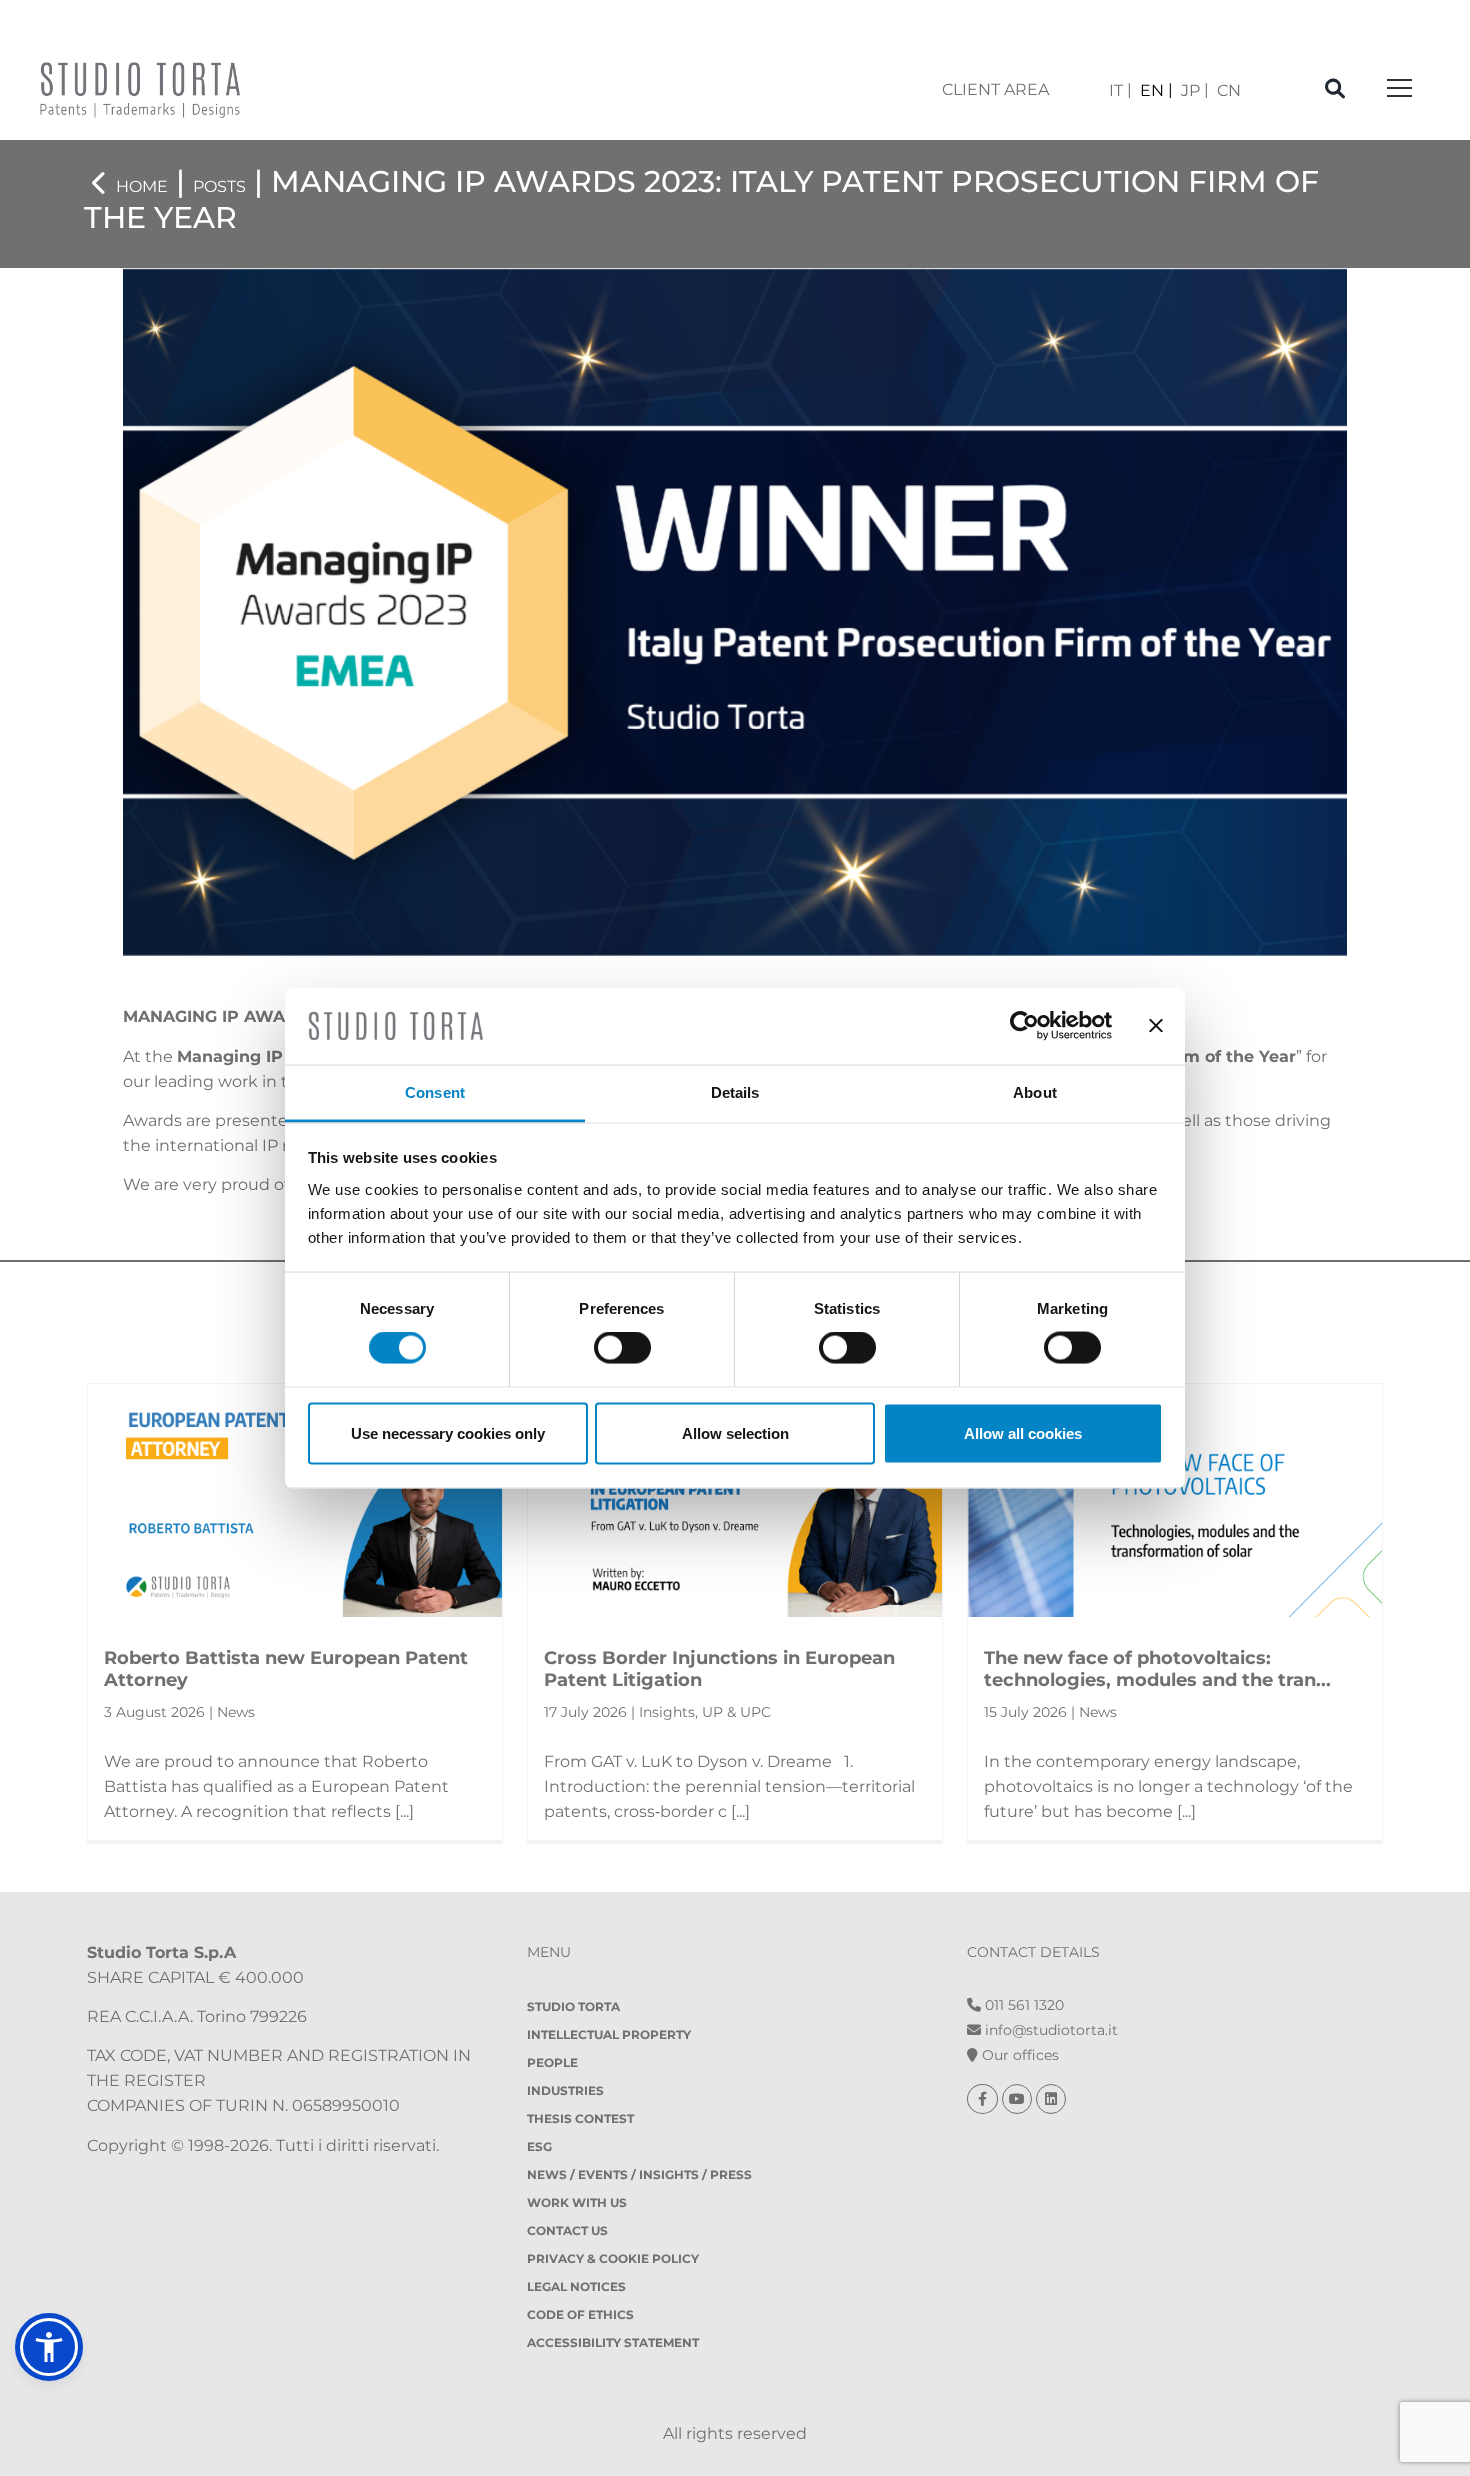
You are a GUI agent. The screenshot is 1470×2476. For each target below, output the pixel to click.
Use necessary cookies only (448, 1432)
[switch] (622, 1348)
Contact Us (567, 2230)
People (552, 2062)
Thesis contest (580, 2118)
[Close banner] (1156, 1026)
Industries (565, 2090)
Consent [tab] (435, 1091)
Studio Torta (573, 2006)
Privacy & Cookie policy (613, 2258)
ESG (539, 2146)
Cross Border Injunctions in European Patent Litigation (719, 1669)
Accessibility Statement (613, 2342)
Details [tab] (735, 1091)
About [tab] (1035, 1091)
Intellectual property (609, 2034)
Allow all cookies (1023, 1432)
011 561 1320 (1022, 2005)
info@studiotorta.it (1049, 2030)
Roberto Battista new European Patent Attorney (286, 1669)
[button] (49, 2347)
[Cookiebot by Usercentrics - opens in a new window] (1024, 1026)
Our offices (1018, 2055)
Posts (219, 186)
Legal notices (576, 2286)
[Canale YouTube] (1019, 2099)
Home (142, 186)
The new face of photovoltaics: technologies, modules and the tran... (1157, 1669)
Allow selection (735, 1432)
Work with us (577, 2202)
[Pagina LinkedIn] (1051, 2099)
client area (995, 89)
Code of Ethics (580, 2314)
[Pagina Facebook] (984, 2099)
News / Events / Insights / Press (639, 2174)
